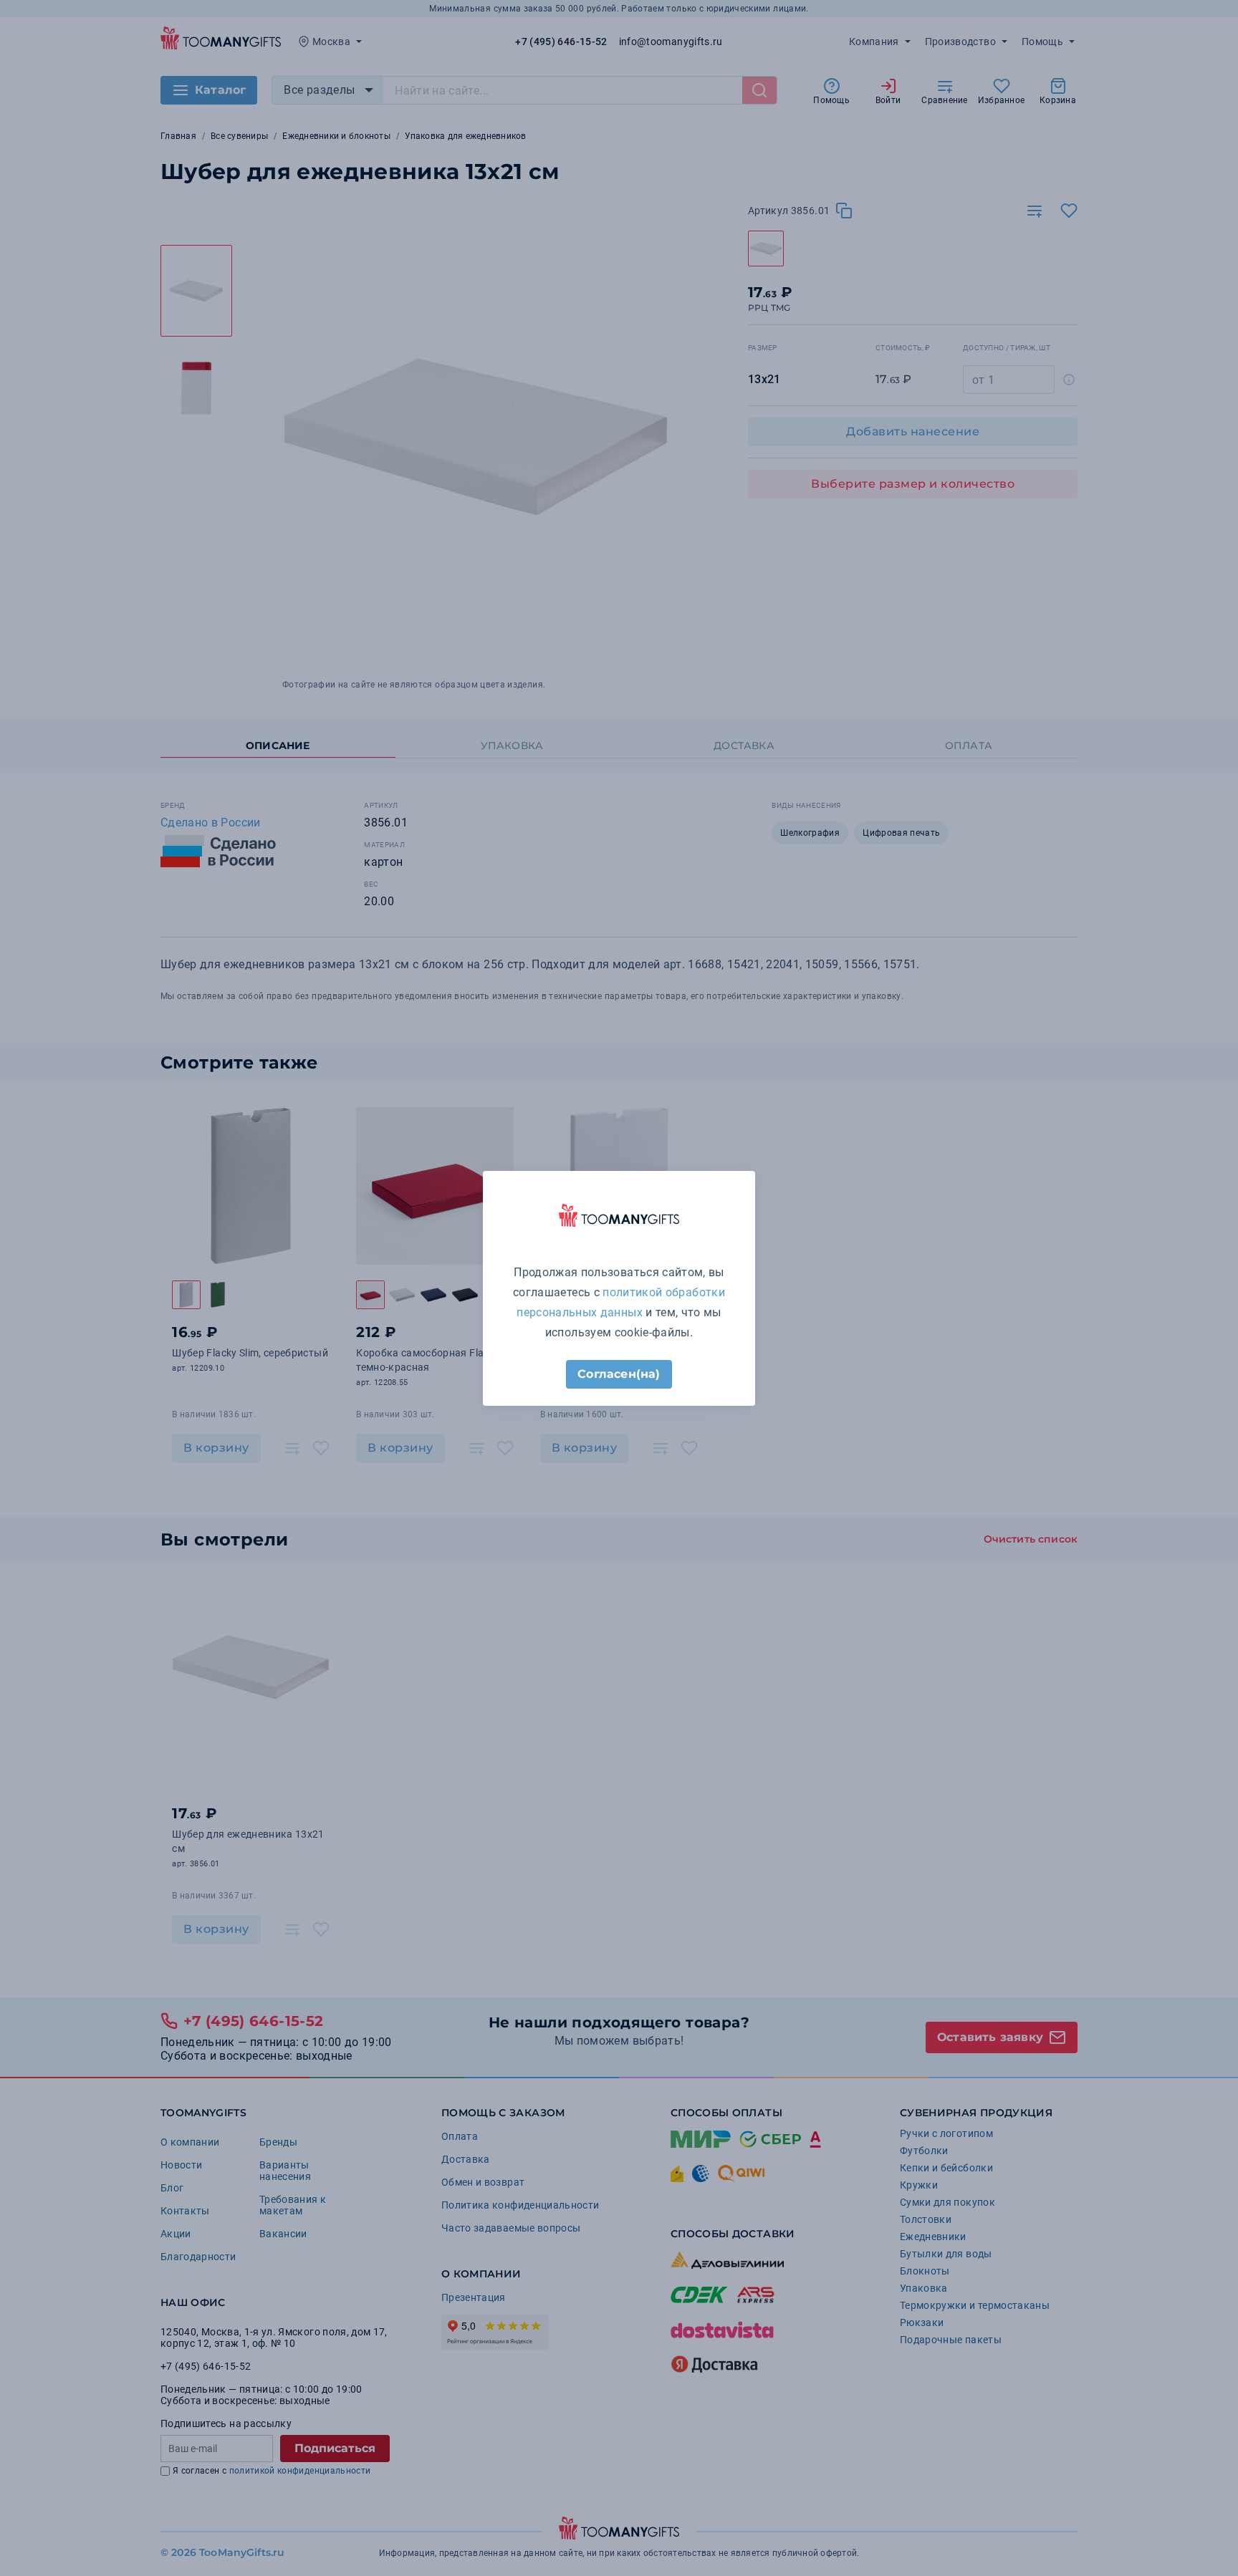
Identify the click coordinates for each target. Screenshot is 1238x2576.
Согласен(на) (619, 1374)
